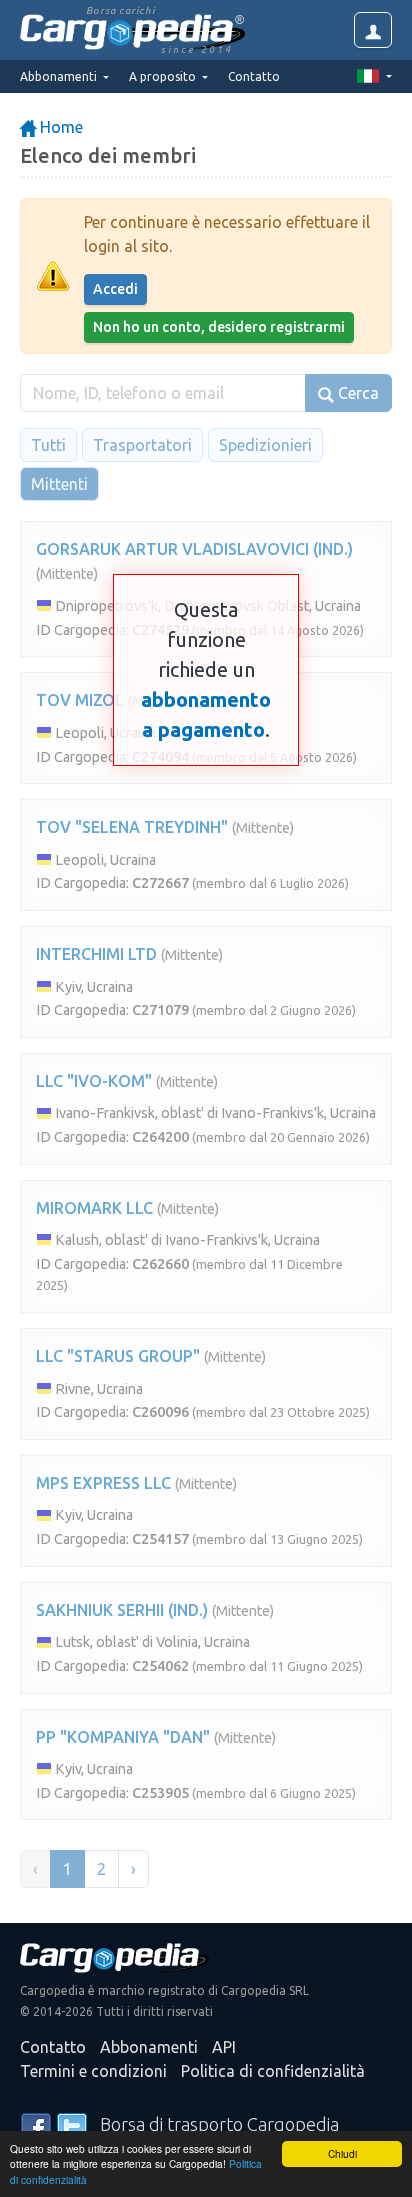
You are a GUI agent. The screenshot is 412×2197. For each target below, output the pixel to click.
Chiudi (342, 2153)
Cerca (356, 393)
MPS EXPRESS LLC (103, 1483)
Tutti (48, 445)
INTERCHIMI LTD (96, 954)
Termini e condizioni (93, 2071)
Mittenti (59, 484)
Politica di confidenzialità (273, 2071)
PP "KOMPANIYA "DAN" (123, 1737)
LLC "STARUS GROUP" (118, 1356)
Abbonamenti (149, 2047)
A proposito (164, 76)
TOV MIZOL (80, 700)
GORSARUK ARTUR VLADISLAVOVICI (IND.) (194, 549)
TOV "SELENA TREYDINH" (132, 827)
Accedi (115, 289)
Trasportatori (142, 445)
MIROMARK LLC (94, 1208)
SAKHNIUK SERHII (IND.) (122, 1610)
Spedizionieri (265, 445)
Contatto (254, 76)
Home (59, 127)
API (224, 2047)
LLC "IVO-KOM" (94, 1081)
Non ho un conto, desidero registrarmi (219, 327)
